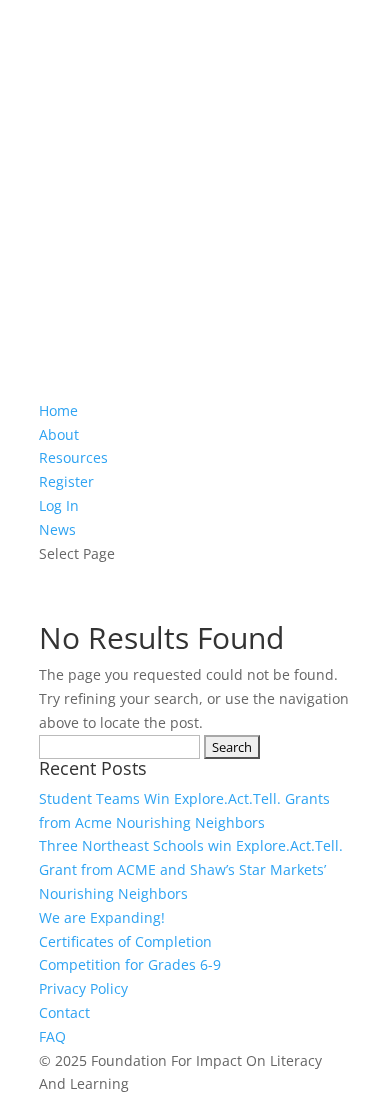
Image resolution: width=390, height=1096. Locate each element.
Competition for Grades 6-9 (130, 964)
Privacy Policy (83, 988)
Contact (64, 1012)
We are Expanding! (102, 917)
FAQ (52, 1036)
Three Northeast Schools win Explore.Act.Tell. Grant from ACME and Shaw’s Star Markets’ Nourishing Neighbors (191, 869)
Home (58, 410)
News (57, 529)
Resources (73, 457)
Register (66, 481)
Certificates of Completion (125, 941)
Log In (59, 505)
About (59, 434)
